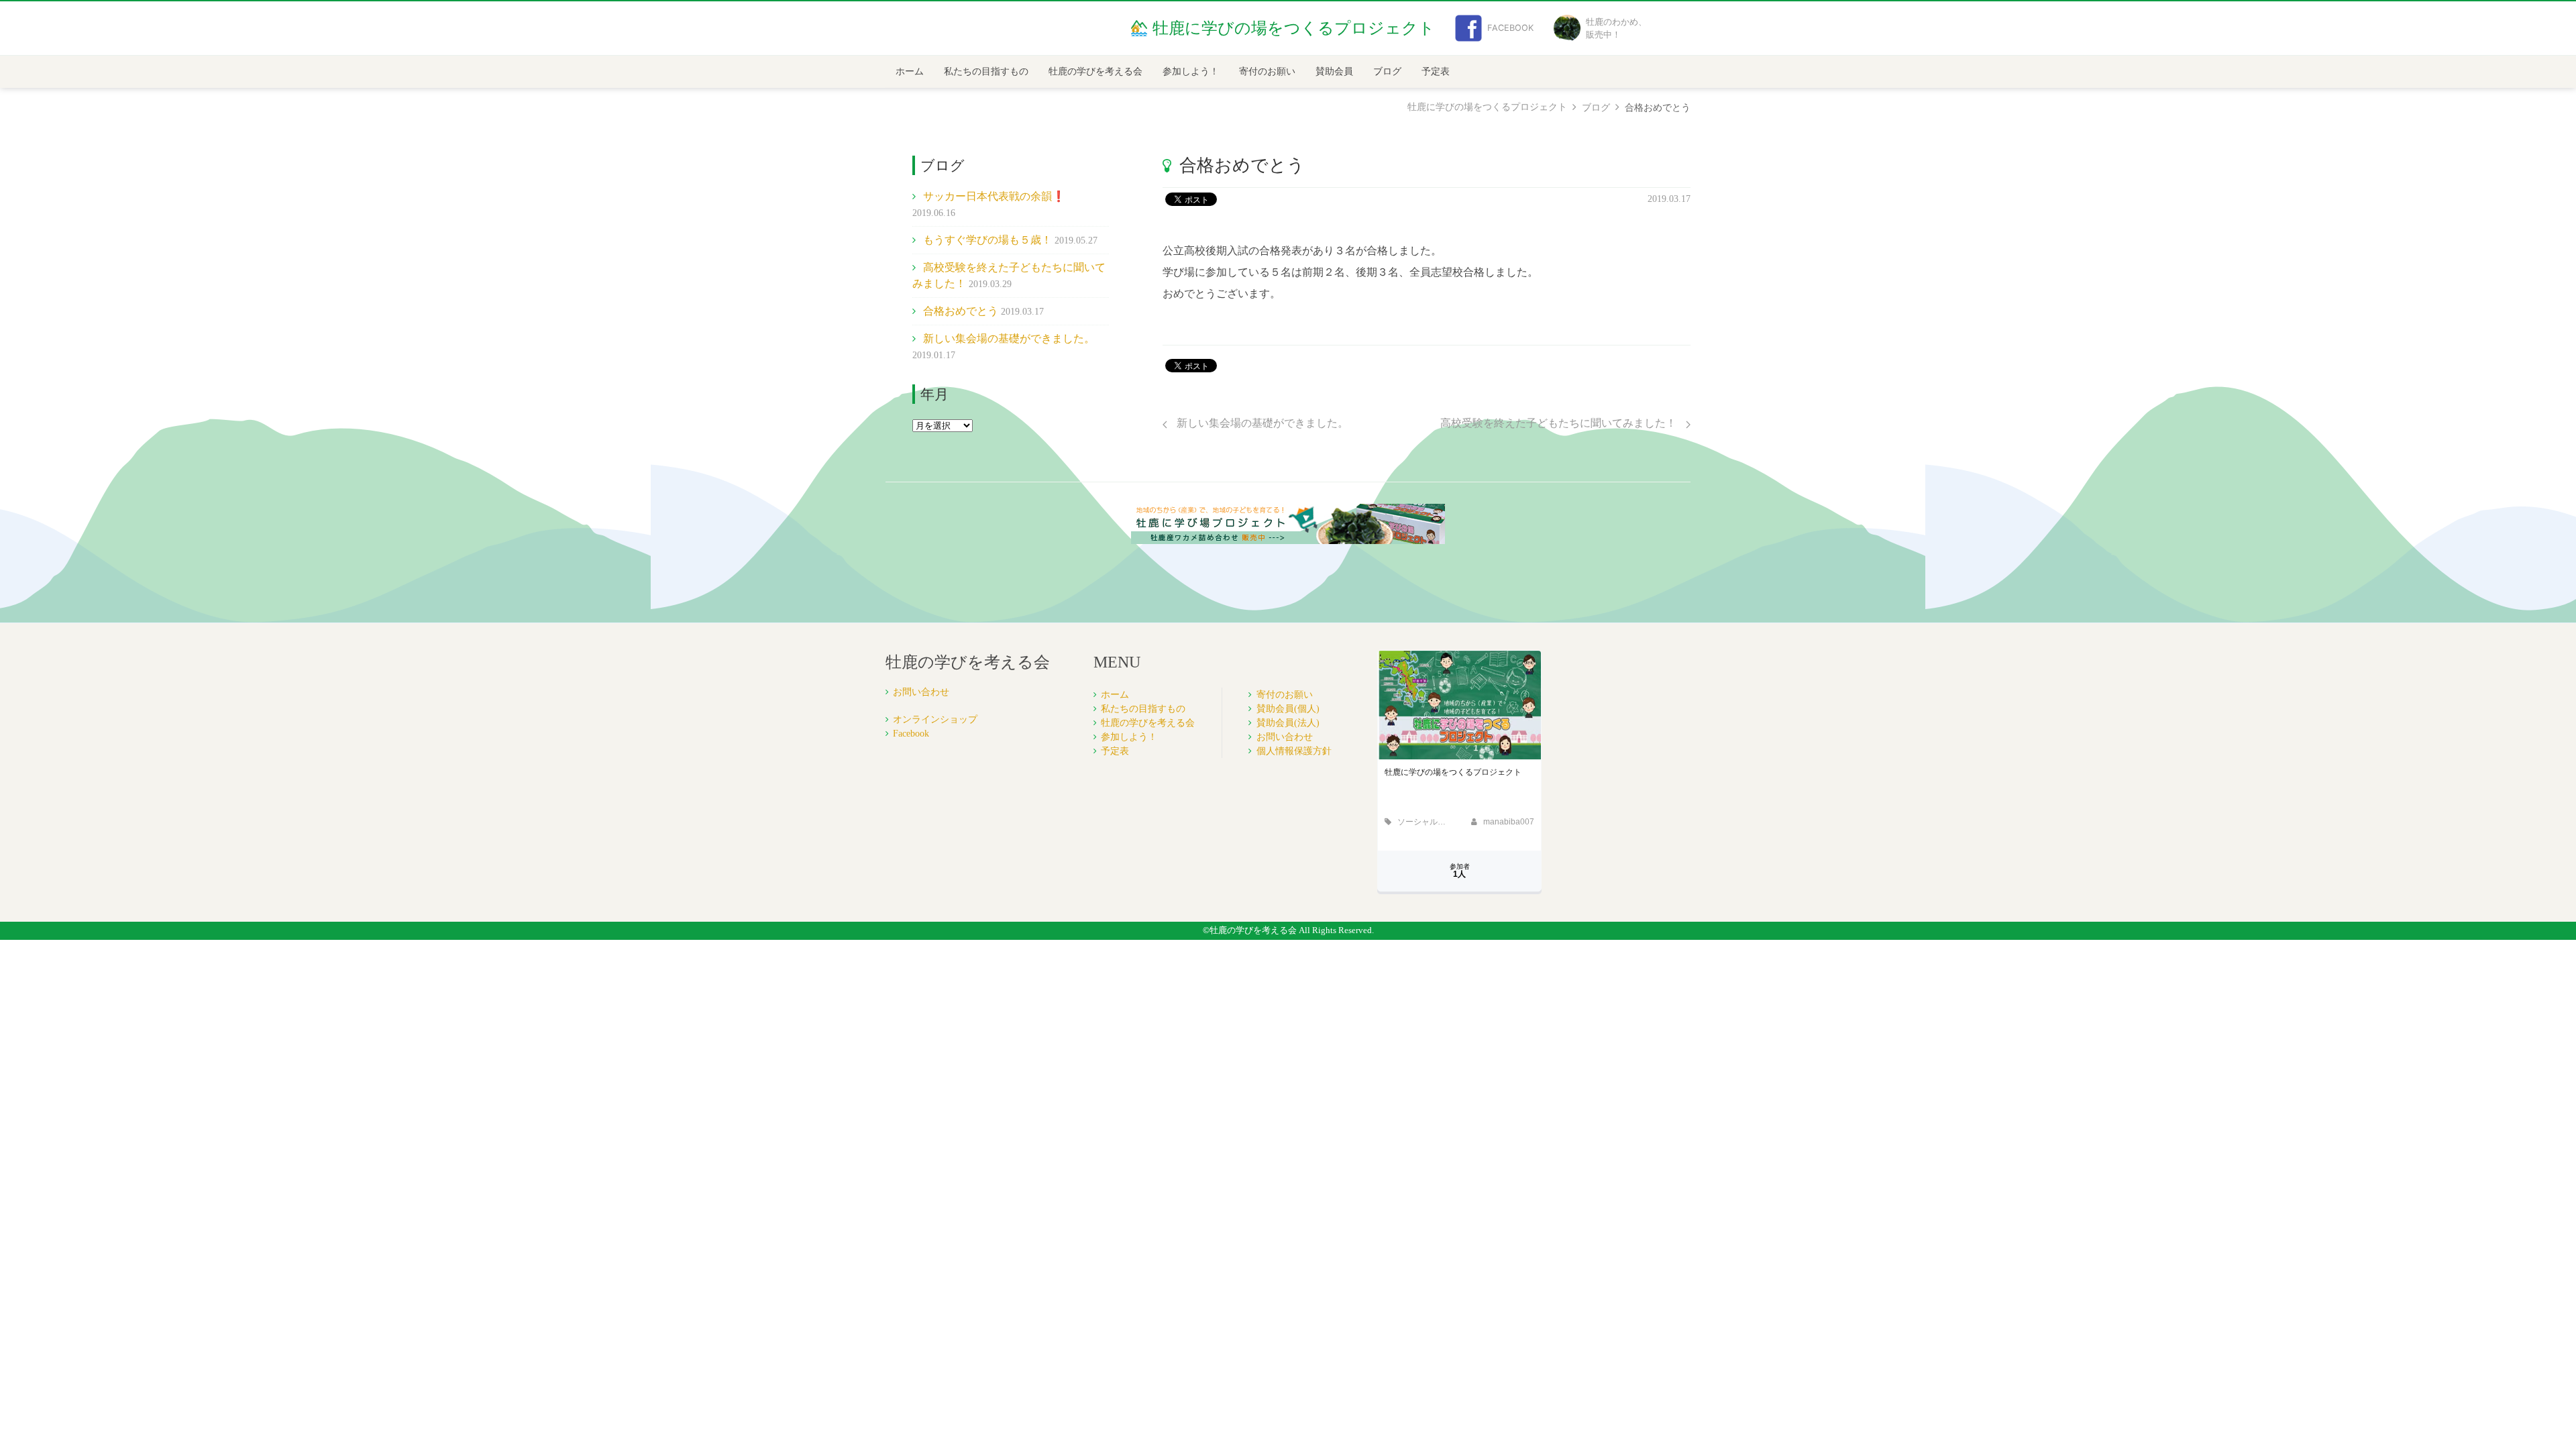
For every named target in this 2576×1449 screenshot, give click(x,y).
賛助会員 (1334, 71)
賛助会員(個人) (1288, 709)
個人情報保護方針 (1294, 751)
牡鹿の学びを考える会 (1095, 71)
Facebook (1510, 28)
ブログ (1387, 71)
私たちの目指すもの (986, 71)
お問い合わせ (921, 692)
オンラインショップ (935, 719)
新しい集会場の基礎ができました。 (1009, 338)
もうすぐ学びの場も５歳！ (987, 240)
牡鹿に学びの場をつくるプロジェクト (1487, 107)
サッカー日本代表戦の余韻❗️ (994, 196)
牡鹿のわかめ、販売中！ (1616, 28)
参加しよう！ (1191, 71)
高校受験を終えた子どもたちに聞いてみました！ (1560, 423)
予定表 (1436, 71)
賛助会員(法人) (1288, 723)
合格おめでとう (961, 311)
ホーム (910, 71)
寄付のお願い (1267, 71)
